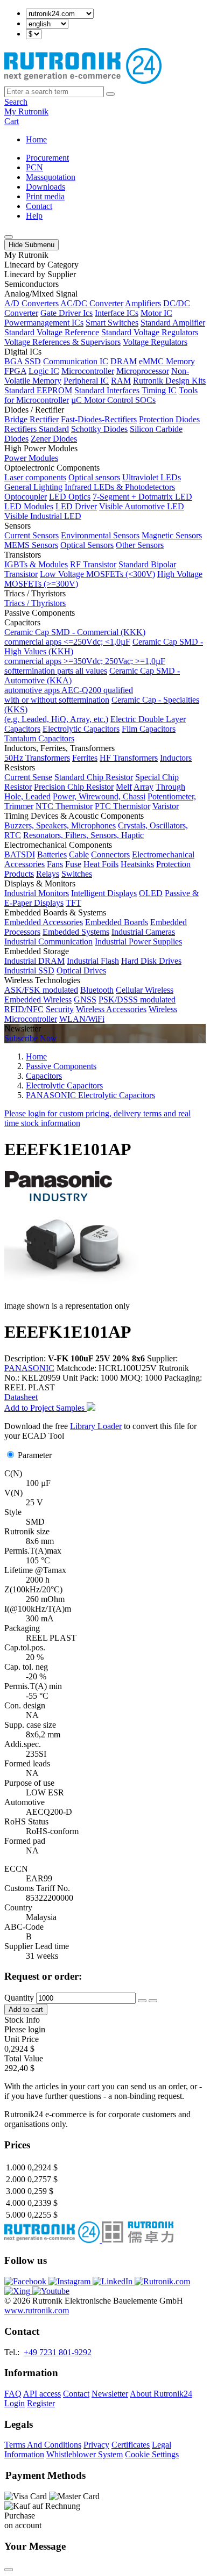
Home (36, 139)
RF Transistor (93, 564)
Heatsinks (137, 864)
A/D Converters (31, 303)
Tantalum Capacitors (39, 738)
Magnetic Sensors (172, 535)
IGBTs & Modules (36, 564)
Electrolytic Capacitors (81, 729)
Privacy (96, 2445)
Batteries (52, 854)
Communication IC (76, 361)
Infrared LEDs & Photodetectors (120, 487)
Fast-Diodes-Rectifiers (99, 419)
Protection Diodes (169, 419)
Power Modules (31, 458)
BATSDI (20, 854)
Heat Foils (101, 864)
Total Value (24, 2058)
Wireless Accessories (111, 1009)
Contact (39, 206)
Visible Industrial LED (43, 516)
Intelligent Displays (104, 893)
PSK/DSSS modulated (137, 1000)
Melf (124, 787)
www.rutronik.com (37, 2310)
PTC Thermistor (122, 806)
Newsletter (110, 2394)
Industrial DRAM (34, 961)
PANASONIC (29, 1368)
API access (42, 2394)
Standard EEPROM (38, 390)
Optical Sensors (87, 545)
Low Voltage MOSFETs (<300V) (97, 574)
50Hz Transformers (37, 758)
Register (41, 2403)
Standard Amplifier (173, 323)
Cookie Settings (152, 2454)
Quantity (19, 1998)
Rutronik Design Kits (169, 381)
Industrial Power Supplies (138, 941)
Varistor (166, 806)
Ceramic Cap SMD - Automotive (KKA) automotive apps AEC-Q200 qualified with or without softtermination (92, 685)
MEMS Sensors (31, 545)
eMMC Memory (167, 361)
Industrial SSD (29, 970)
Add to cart (26, 2009)
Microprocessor (143, 371)
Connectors (110, 854)
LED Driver (76, 506)
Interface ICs (117, 313)
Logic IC (44, 371)
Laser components (35, 477)
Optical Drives (81, 970)
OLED (151, 893)
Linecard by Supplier (40, 274)
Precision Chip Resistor (74, 787)
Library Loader (96, 1426)
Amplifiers (143, 303)
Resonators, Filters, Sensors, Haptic (83, 835)
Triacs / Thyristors (35, 603)
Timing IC (159, 390)
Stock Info (22, 2020)
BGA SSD (23, 361)
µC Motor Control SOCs (113, 400)
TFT (73, 903)
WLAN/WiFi (82, 1019)
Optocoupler (26, 497)
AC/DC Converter (92, 303)
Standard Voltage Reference (52, 332)
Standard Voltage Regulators (150, 332)
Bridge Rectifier (31, 419)
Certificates (131, 2445)
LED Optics (70, 497)
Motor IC (156, 313)
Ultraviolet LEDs (152, 477)
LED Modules (29, 506)
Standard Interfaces (107, 390)
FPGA (15, 371)
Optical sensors (94, 477)
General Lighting (33, 487)
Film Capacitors (149, 729)
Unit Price (22, 2039)
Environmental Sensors (100, 535)
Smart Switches (112, 323)
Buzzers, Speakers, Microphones (60, 825)
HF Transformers (129, 758)
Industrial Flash (93, 961)
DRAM (124, 361)
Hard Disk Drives (151, 961)
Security (60, 1009)
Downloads (45, 187)
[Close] (9, 2570)
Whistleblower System (85, 2454)
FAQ (13, 2394)
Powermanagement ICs (44, 323)
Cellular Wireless (145, 990)
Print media (45, 196)
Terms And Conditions (43, 2445)
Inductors (176, 758)
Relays (48, 874)
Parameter (35, 1455)
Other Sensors (140, 545)
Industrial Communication (48, 941)
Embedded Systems (76, 932)
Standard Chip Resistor (94, 777)
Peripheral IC (86, 381)
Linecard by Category (41, 265)
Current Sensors (31, 535)
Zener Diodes (54, 439)
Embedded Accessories (44, 922)
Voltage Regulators (155, 342)
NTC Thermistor (64, 806)
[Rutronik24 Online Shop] (83, 81)
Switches (77, 874)
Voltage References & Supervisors (62, 342)
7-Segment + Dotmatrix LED (142, 497)
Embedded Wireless (38, 1000)
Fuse (73, 864)
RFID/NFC (24, 1009)
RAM (121, 381)
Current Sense (28, 777)
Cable (79, 854)
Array (143, 787)
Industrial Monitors (37, 893)
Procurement (47, 158)
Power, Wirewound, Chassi (99, 796)
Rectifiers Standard (37, 429)
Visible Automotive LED (142, 506)
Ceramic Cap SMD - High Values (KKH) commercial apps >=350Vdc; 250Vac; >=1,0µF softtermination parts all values (104, 656)
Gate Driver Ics (66, 313)
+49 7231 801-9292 (58, 2352)
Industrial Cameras (143, 932)
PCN (34, 167)
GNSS (85, 1000)
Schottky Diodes (99, 429)
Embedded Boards (117, 922)
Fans (55, 864)
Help (34, 216)
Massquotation (51, 177)
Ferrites (85, 758)
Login (15, 2403)
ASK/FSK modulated (41, 990)
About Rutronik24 (161, 2394)
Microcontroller (88, 371)
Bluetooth (97, 990)
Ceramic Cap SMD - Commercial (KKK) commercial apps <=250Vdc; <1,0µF (75, 637)
